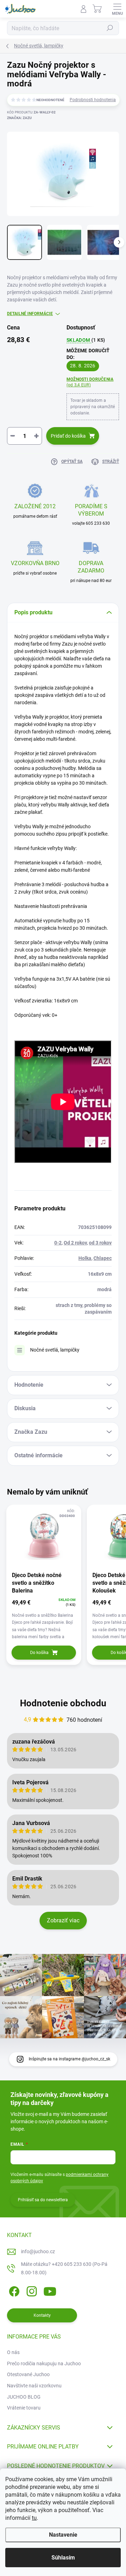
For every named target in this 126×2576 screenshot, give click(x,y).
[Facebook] (13, 2290)
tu (34, 2518)
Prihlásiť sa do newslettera (43, 2200)
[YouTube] (50, 2290)
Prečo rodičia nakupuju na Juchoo (44, 2363)
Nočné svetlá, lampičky (55, 1350)
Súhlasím (63, 2558)
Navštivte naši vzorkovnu (34, 2386)
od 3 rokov (100, 1243)
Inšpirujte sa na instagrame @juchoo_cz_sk (69, 2059)
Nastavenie (63, 2535)
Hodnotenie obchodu (63, 1703)
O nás (13, 2352)
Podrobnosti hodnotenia (93, 100)
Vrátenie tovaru (24, 2408)
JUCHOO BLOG (24, 2397)
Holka (85, 1258)
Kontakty (42, 2315)
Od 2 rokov (75, 1243)
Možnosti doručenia (90, 382)
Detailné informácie (30, 314)
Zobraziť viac (63, 1920)
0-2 (58, 1243)
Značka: (19, 118)
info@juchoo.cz (38, 2251)
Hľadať (110, 28)
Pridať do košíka (68, 436)
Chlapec (103, 1258)
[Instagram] (31, 2290)
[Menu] (117, 9)
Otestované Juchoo (28, 2374)
